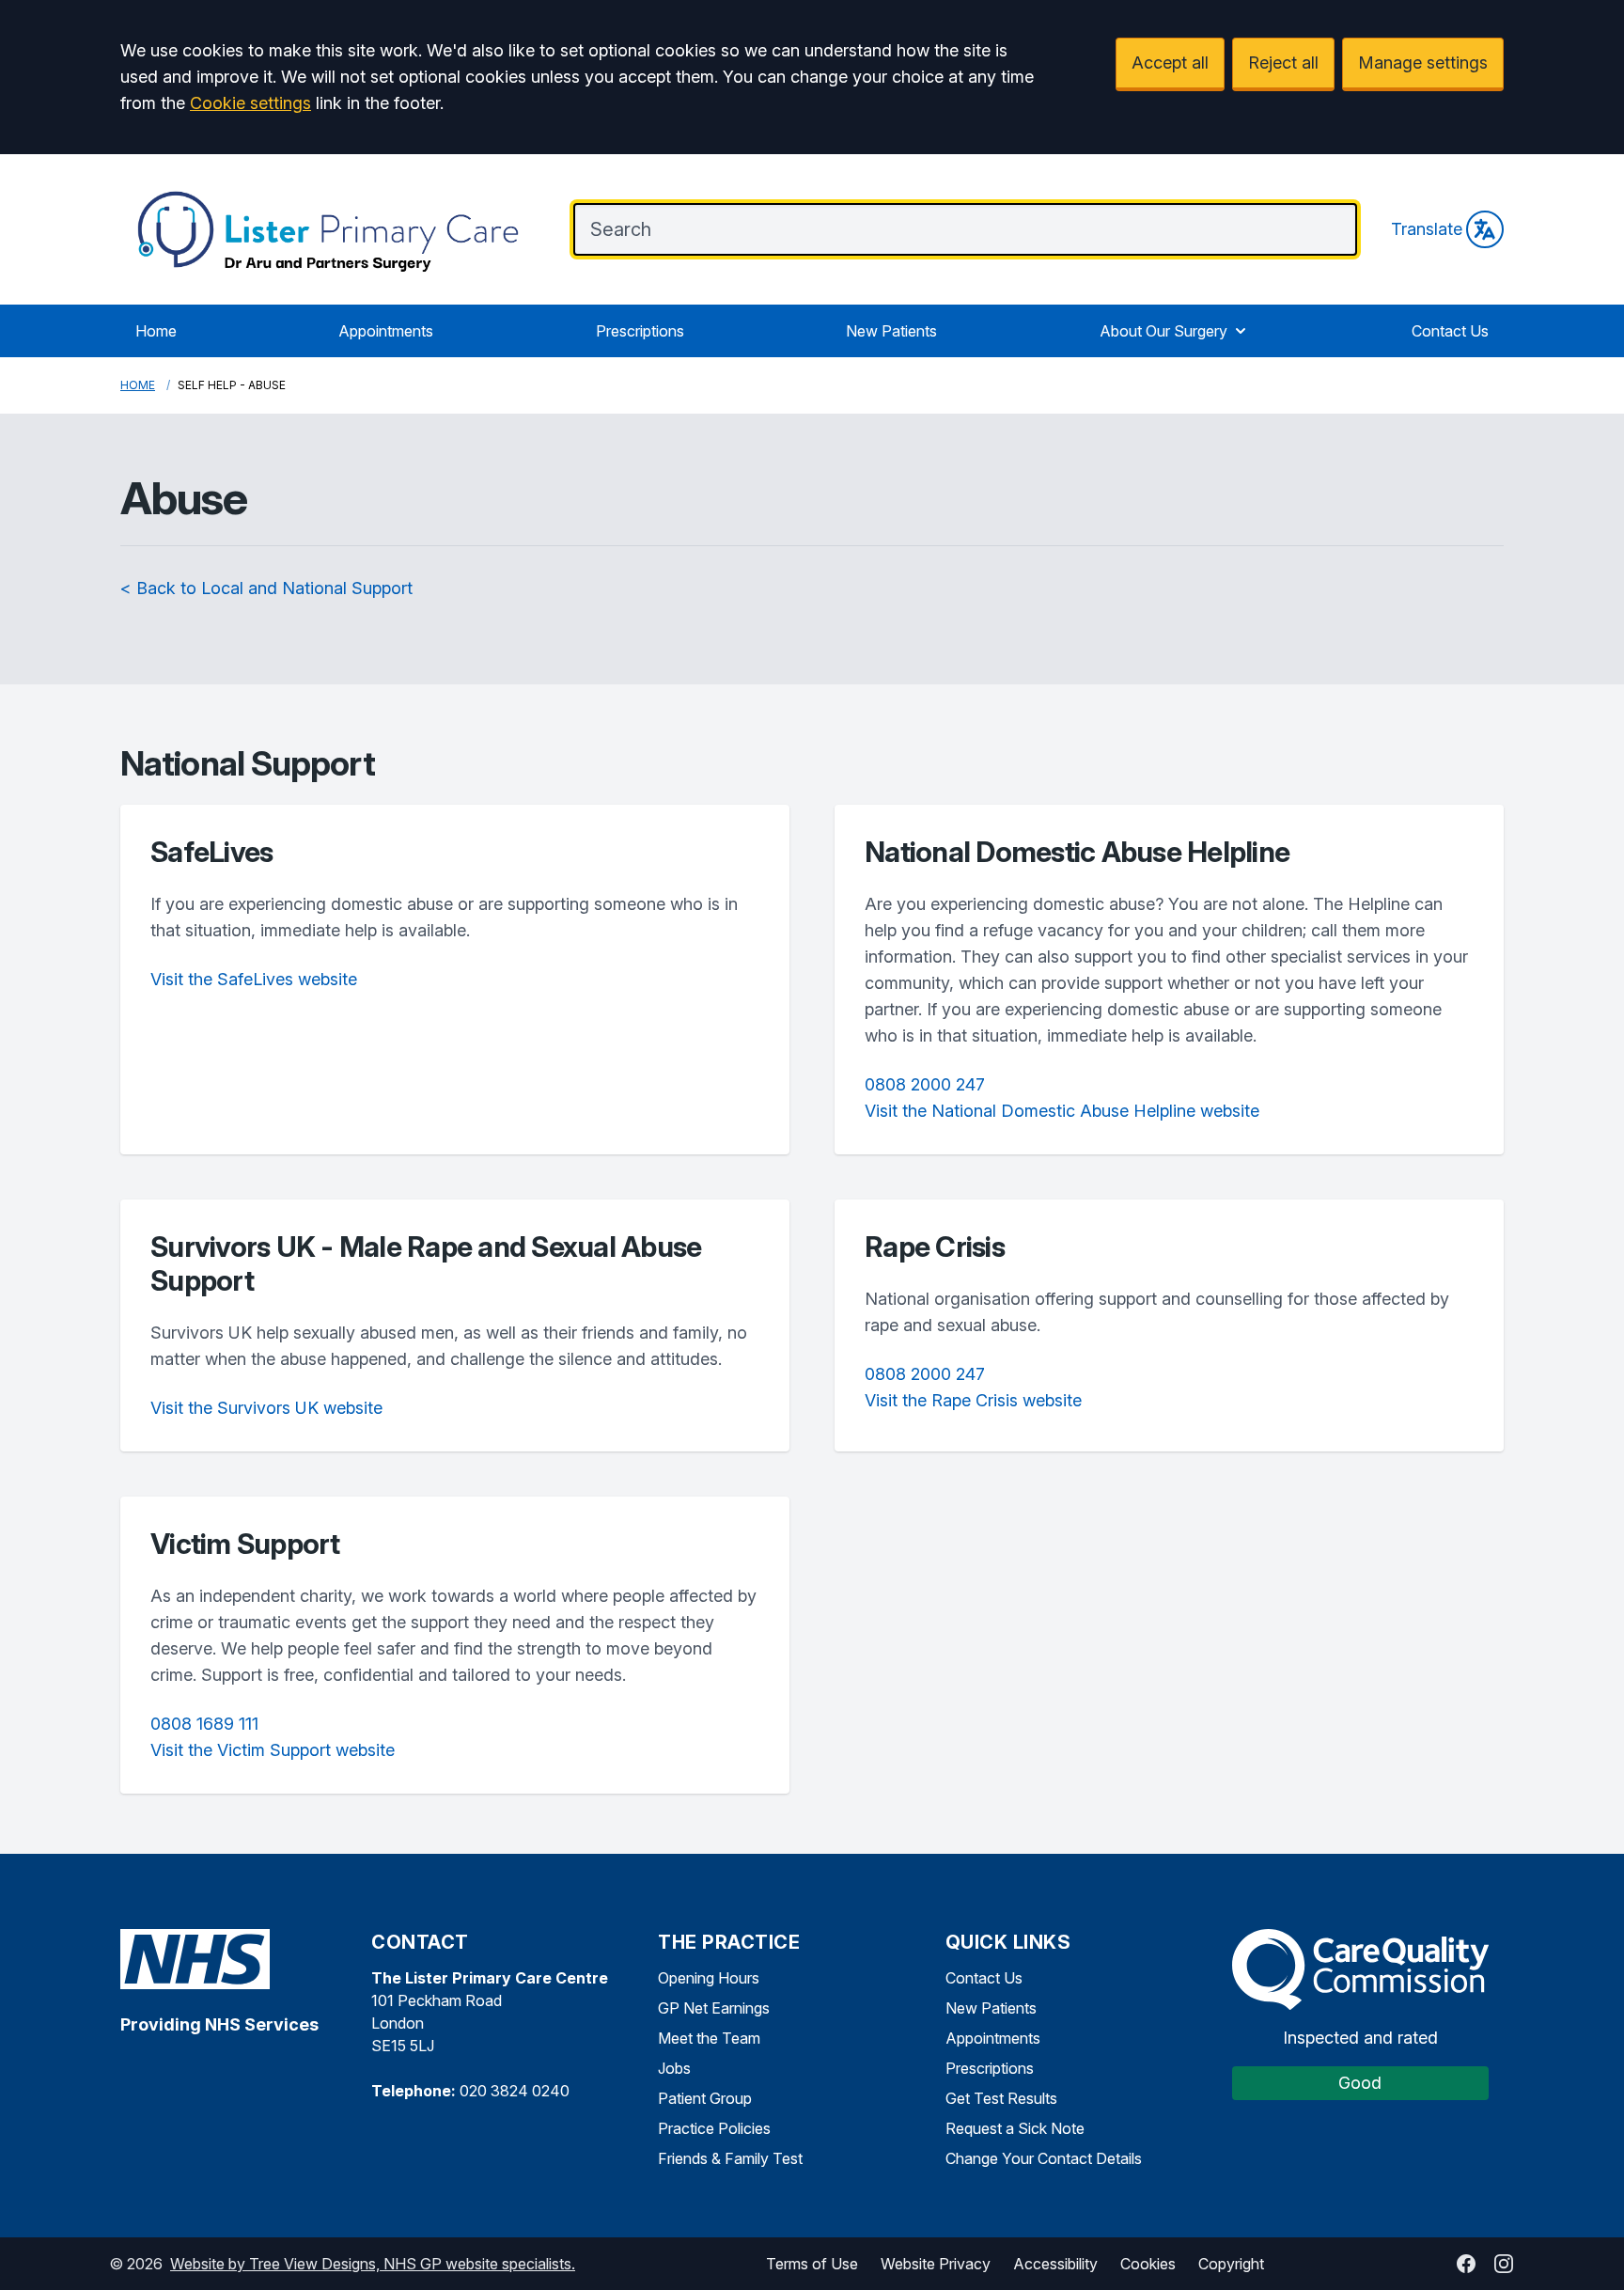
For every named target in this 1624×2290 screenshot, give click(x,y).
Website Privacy (936, 2264)
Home (156, 331)
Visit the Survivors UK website (266, 1408)
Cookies (1148, 2264)
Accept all (1170, 63)
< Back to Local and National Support (266, 588)
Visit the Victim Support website (273, 1750)
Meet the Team (709, 2038)
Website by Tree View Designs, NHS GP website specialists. (373, 2264)
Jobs (674, 2068)
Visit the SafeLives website (254, 979)
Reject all (1283, 63)
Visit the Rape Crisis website (973, 1400)
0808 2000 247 (925, 1084)
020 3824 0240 (515, 2091)
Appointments (386, 331)
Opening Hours (709, 1978)
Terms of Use (812, 2264)
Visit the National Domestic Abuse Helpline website (1062, 1111)
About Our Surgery (1163, 331)
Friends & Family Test (730, 2158)
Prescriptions (640, 331)
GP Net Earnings (714, 2008)
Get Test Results (1001, 2098)
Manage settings (1423, 63)
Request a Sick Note (1015, 2128)
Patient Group (705, 2098)
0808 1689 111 (204, 1724)
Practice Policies (714, 2128)
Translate (1427, 229)
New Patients (891, 331)
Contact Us (1450, 331)
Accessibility (1055, 2264)
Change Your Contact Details (1044, 2158)
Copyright (1231, 2264)
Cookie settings (250, 103)
